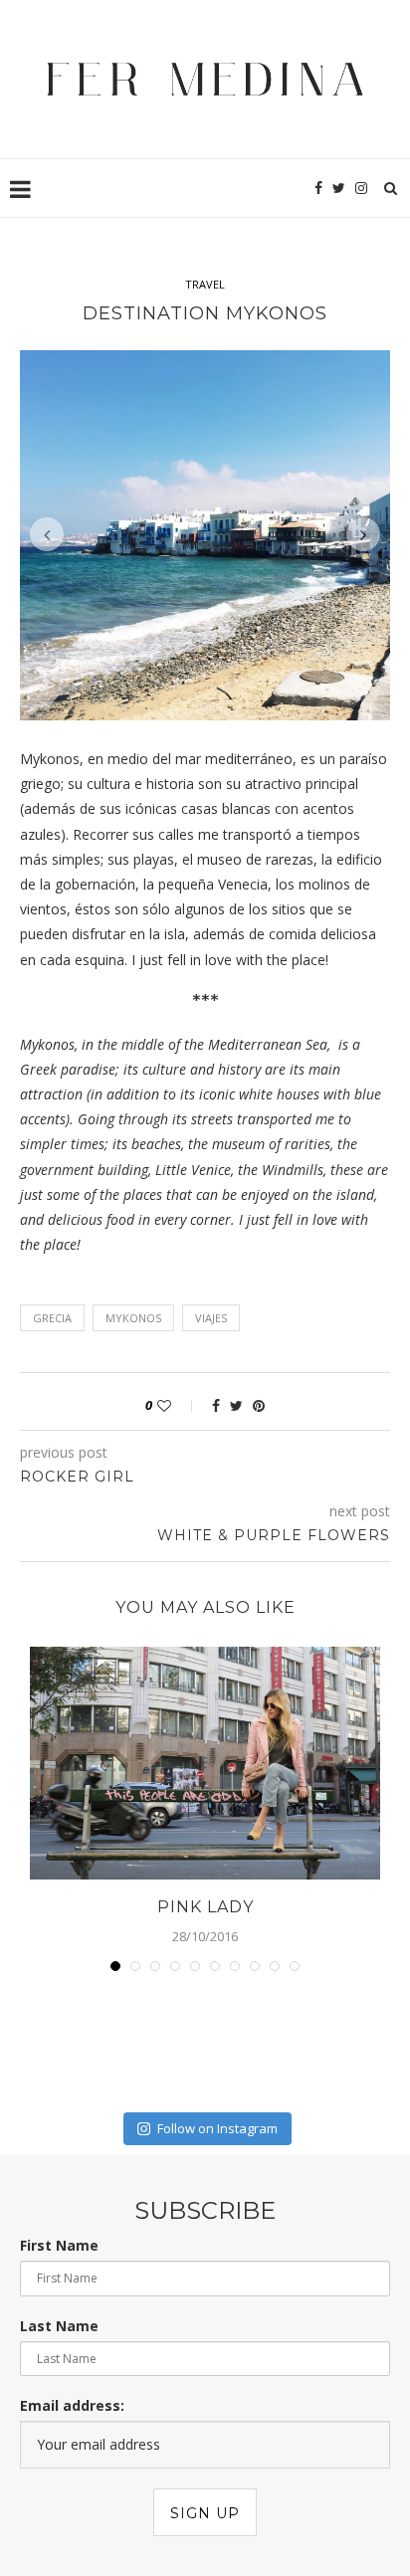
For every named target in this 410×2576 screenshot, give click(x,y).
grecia (52, 1232)
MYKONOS (133, 1232)
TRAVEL (205, 284)
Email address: (72, 2320)
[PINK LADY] (205, 1678)
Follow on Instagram (217, 2043)
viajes (211, 1232)
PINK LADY (205, 1821)
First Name (59, 2160)
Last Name (59, 2240)
